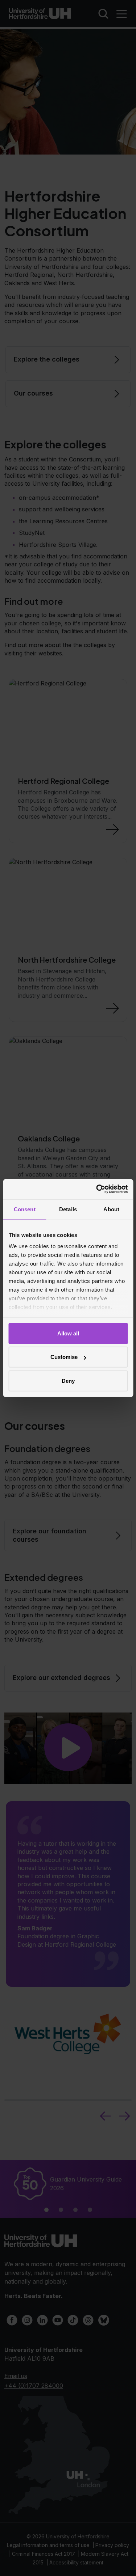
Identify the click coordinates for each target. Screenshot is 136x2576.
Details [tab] (68, 1209)
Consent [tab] (25, 1209)
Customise (64, 1357)
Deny (68, 1380)
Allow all (68, 1333)
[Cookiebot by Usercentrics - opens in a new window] (97, 1189)
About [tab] (111, 1209)
